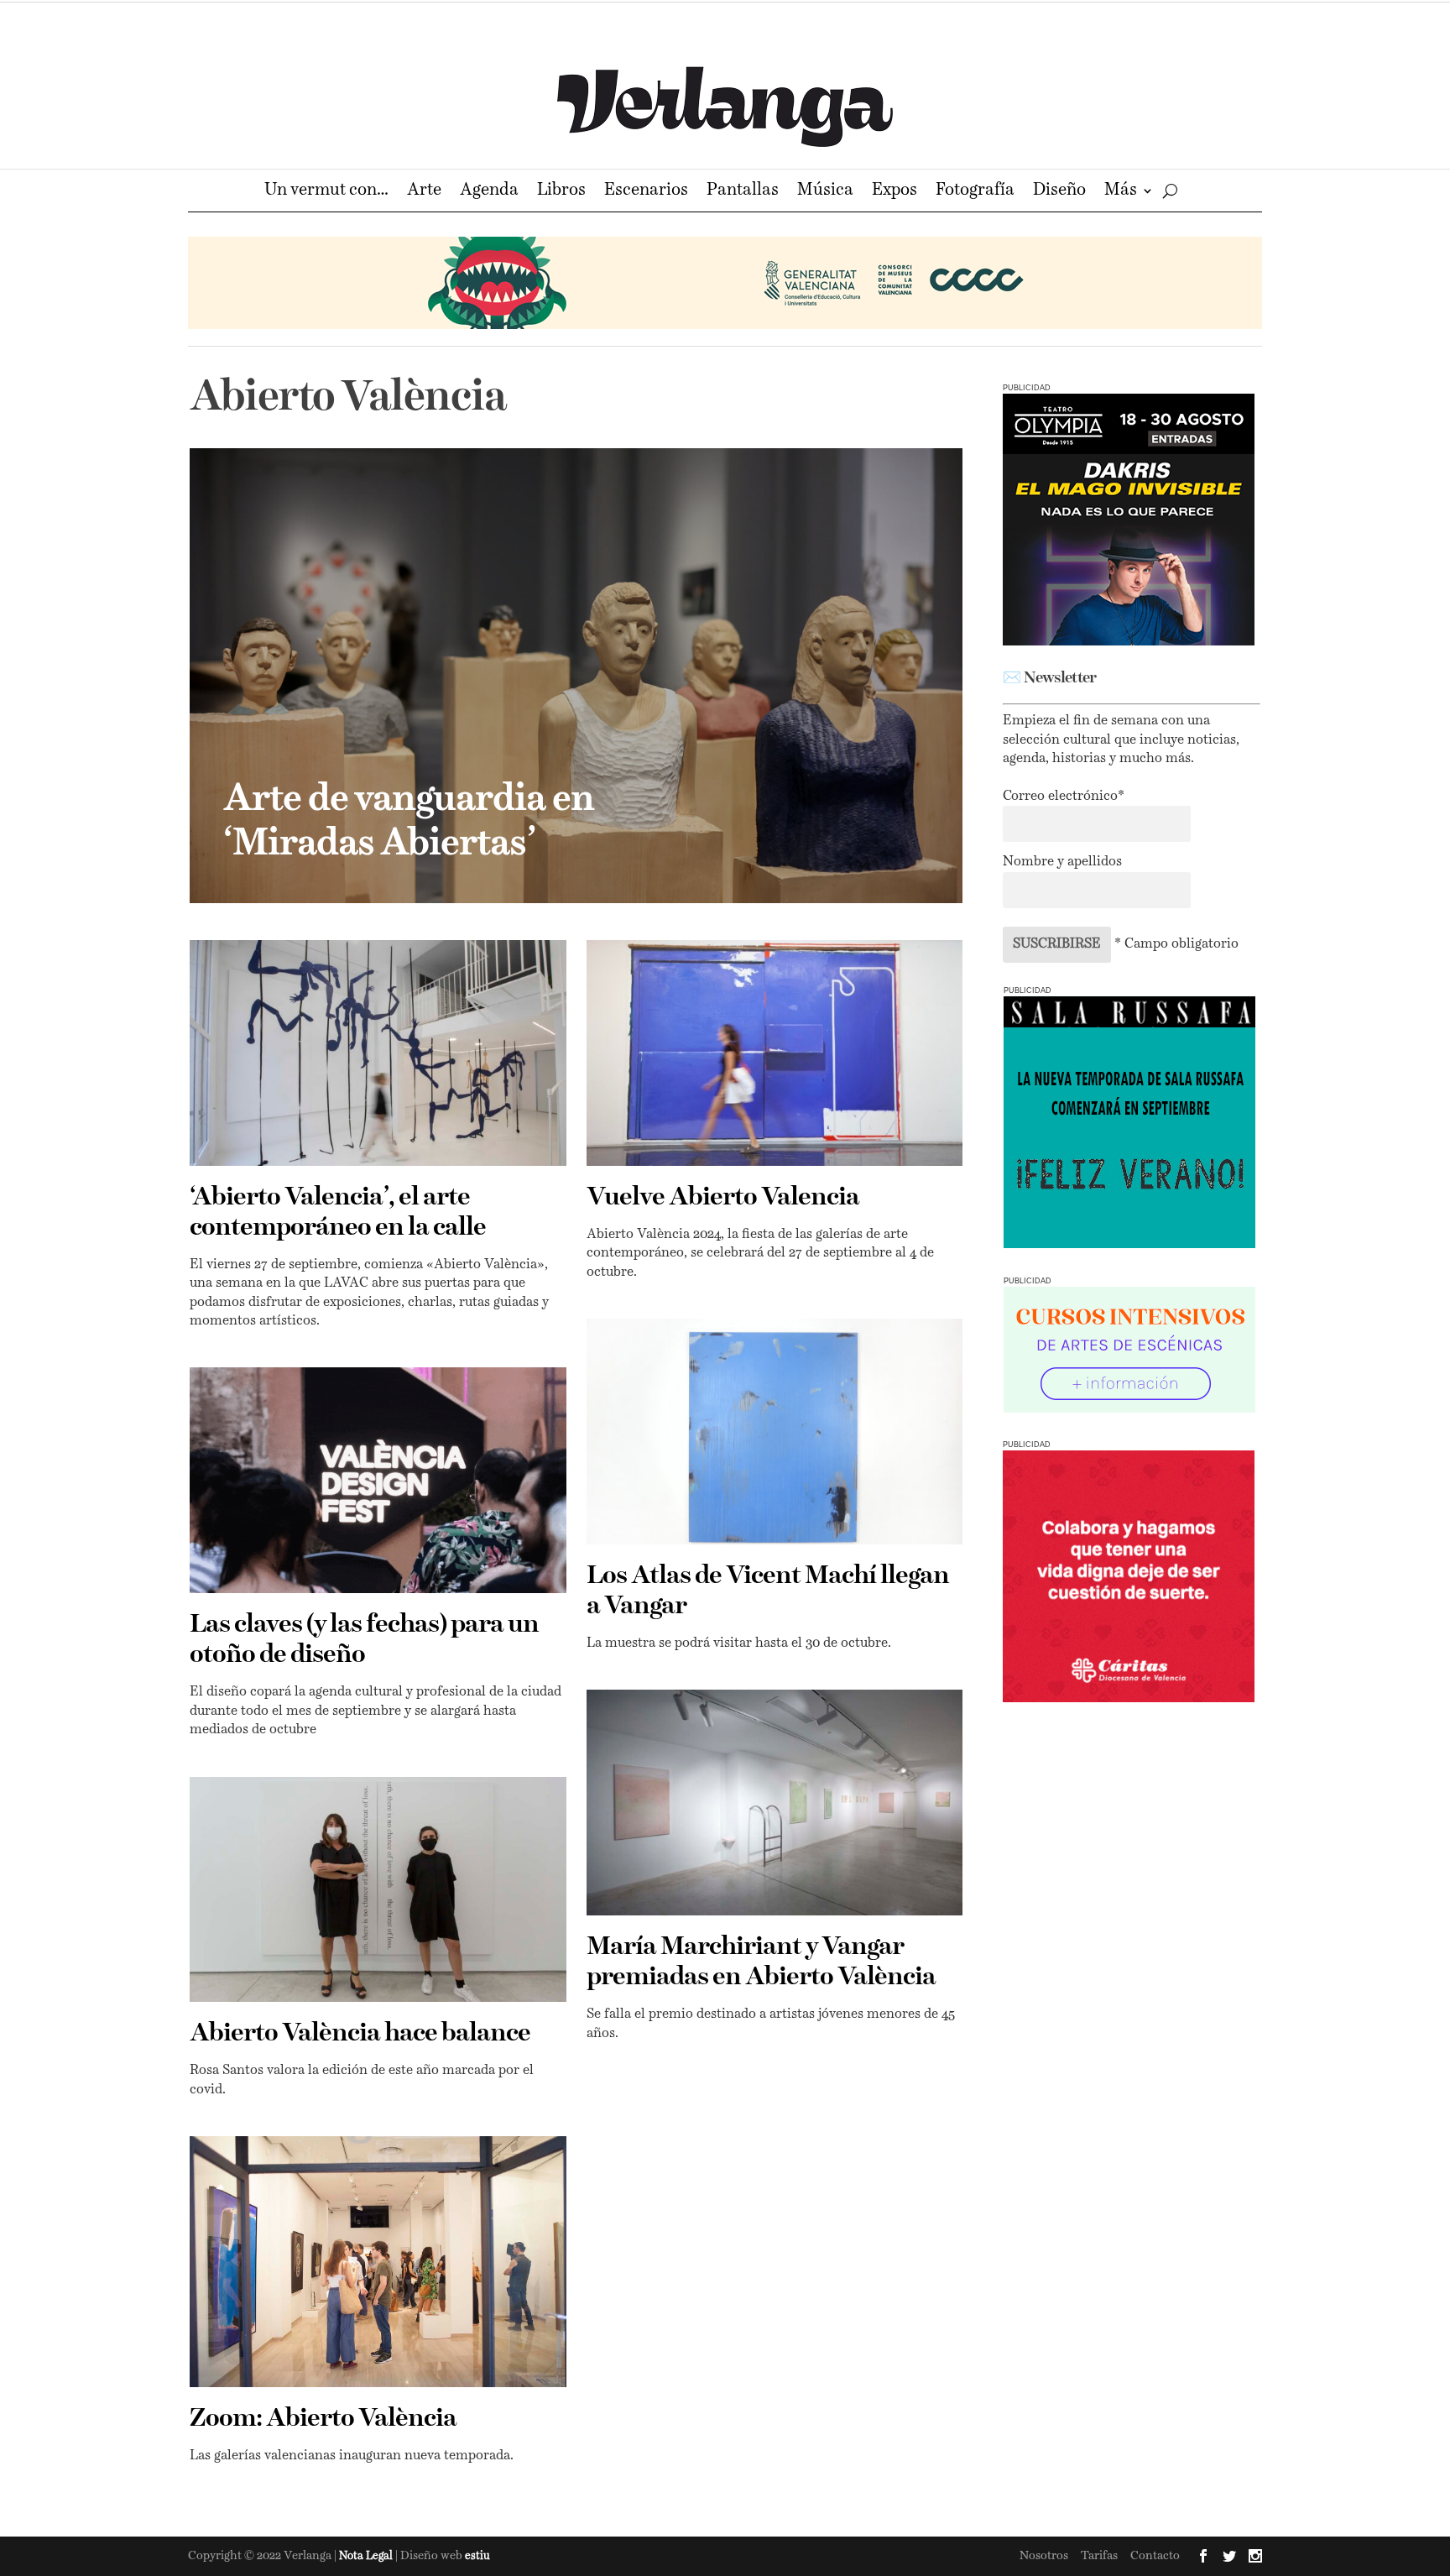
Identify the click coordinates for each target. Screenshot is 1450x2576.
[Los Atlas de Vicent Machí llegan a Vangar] (775, 1432)
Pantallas (743, 192)
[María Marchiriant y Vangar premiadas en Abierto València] (775, 1803)
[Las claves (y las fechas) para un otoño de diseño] (378, 1480)
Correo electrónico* (1064, 797)
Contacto (1155, 2556)
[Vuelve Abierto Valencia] (775, 1053)
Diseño (1059, 192)
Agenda (489, 192)
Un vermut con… (326, 192)
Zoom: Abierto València (323, 2419)
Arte (424, 192)
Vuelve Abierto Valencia (723, 1198)
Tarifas (1099, 2556)
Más (1121, 192)
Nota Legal (367, 2556)
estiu (477, 2556)
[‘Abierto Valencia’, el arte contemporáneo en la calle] (378, 1053)
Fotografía (975, 192)
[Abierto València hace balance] (378, 1890)
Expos (895, 192)
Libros (561, 192)
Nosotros (1044, 2556)
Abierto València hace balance (360, 2034)
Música (825, 192)
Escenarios (646, 192)
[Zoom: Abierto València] (378, 2262)
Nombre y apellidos (1062, 862)
